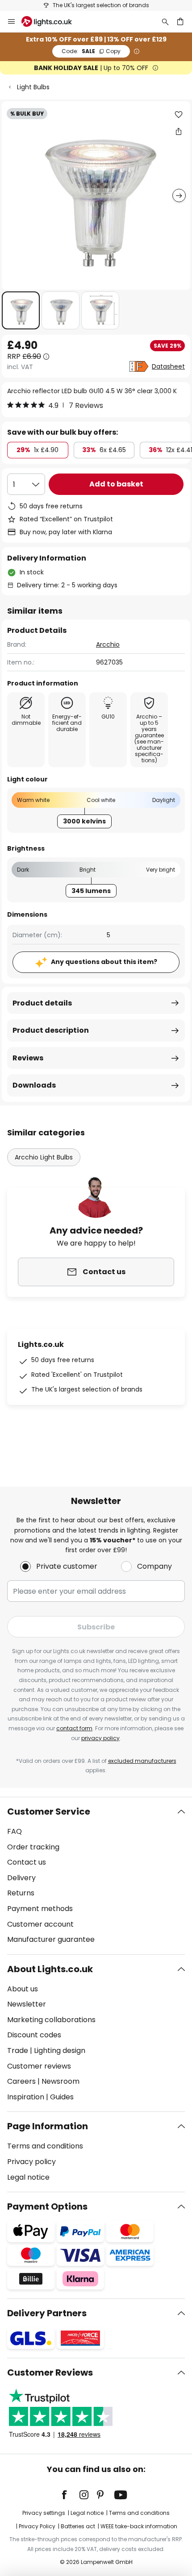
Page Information (48, 2126)
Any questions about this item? (104, 962)
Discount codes (34, 2035)
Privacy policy (31, 2162)
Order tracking (33, 1847)
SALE (91, 51)
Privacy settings (44, 2513)
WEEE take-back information (139, 2526)
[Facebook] (70, 2495)
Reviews (28, 1058)
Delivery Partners (47, 2313)
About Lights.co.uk (50, 1969)
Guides (62, 2097)
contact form (74, 1728)
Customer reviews (39, 2066)
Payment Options (47, 2206)
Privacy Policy (37, 2526)
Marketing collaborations (51, 2020)
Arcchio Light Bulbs (44, 1157)
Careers (21, 2081)
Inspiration (26, 2097)
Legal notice (28, 2177)
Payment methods (40, 1909)
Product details (42, 1003)
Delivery (21, 1878)
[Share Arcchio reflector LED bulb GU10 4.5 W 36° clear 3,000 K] (179, 131)
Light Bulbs (33, 87)
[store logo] (52, 21)
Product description (51, 1030)
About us (23, 1989)
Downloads (34, 1085)
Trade (18, 2050)
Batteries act (78, 2526)
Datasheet (168, 366)
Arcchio (108, 644)
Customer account (40, 1924)
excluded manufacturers (142, 1761)
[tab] (96, 1876)
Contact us (27, 1862)
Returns (21, 1893)
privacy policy (100, 1738)
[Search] (165, 21)
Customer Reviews (50, 2372)
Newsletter (27, 2004)
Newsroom (61, 2081)
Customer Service (49, 1812)
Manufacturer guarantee (51, 1939)
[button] (21, 310)
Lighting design (60, 2050)
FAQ (15, 1831)
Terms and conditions (45, 2146)
